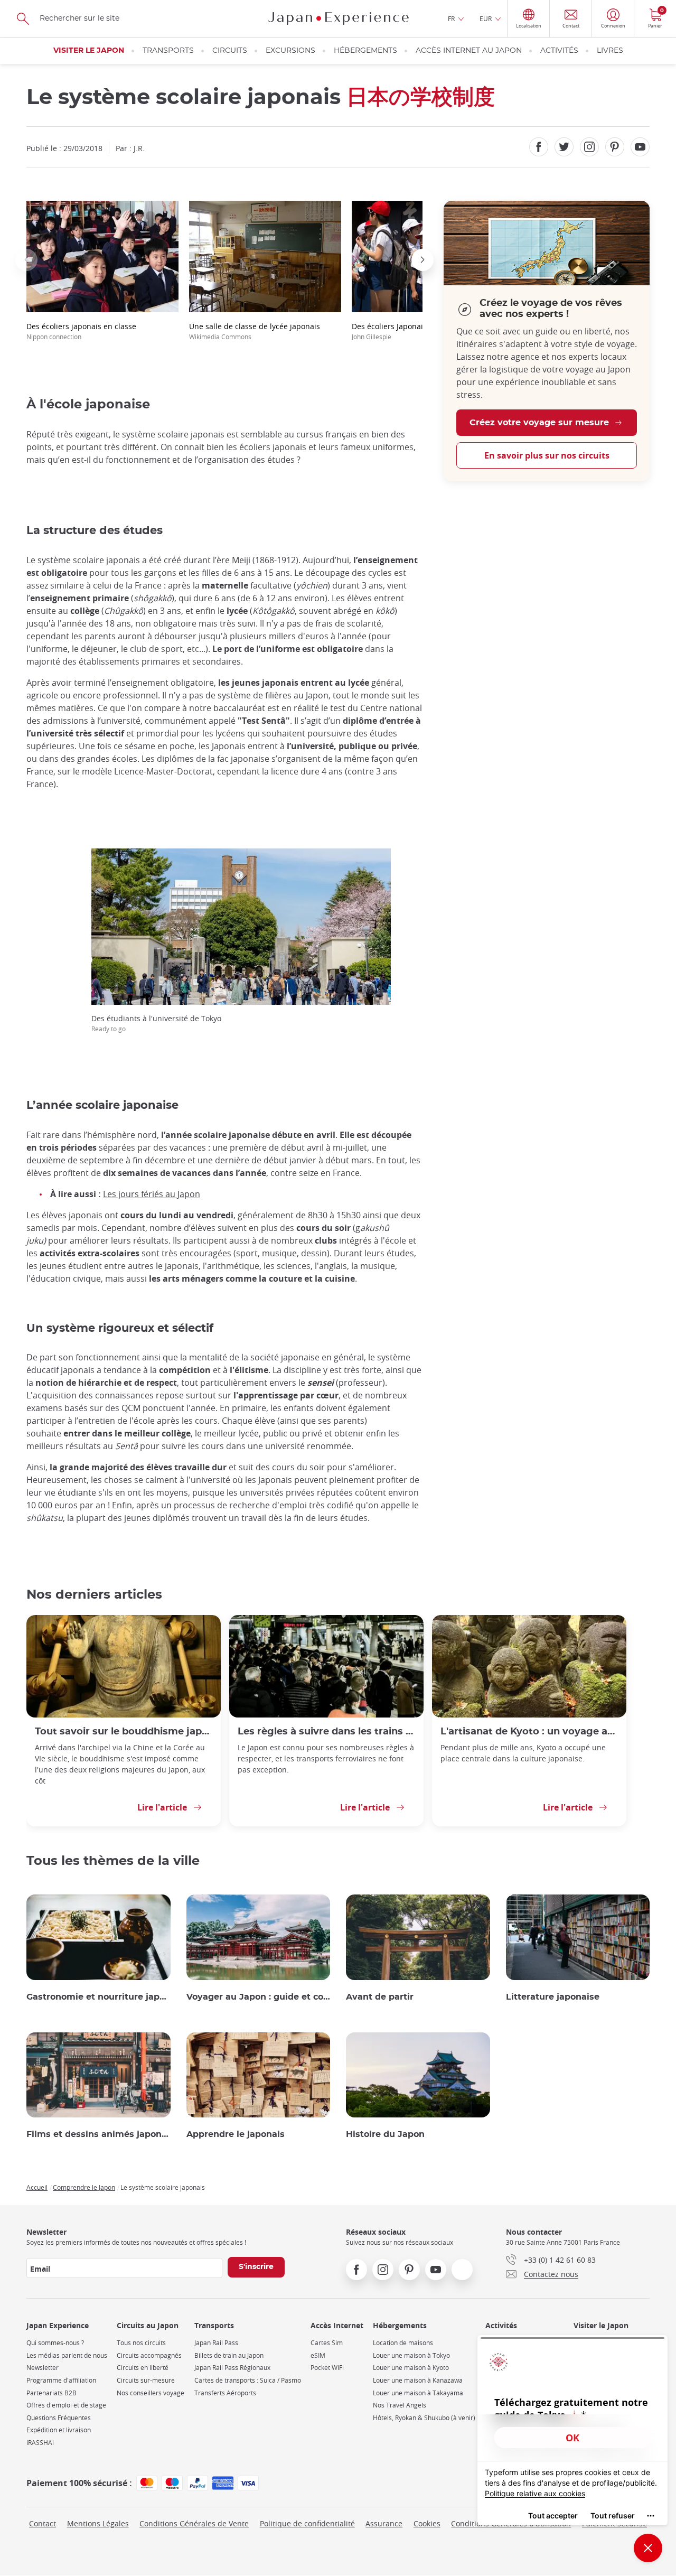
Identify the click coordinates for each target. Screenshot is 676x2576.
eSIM (318, 2355)
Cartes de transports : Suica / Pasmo (248, 2380)
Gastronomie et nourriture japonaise (98, 1997)
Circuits (230, 51)
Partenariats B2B (51, 2393)
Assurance (384, 2523)
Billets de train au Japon (229, 2355)
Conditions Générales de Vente (194, 2523)
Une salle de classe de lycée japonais (255, 331)
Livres (610, 51)
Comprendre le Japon (84, 2187)
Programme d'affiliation (61, 2380)
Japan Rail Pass (216, 2343)
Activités (559, 51)
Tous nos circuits (141, 2343)
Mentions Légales (98, 2523)
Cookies (427, 2523)
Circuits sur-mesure (146, 2380)
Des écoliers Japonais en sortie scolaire (421, 331)
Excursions (290, 51)
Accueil (37, 2187)
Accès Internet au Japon (469, 51)
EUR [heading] (486, 18)
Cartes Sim (327, 2343)
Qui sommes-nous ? (55, 2343)
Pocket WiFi (327, 2368)
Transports (168, 51)
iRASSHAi (40, 2443)
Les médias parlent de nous (67, 2355)
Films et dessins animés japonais (98, 2134)
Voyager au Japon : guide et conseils (259, 1997)
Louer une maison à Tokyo (411, 2355)
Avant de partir (380, 1997)
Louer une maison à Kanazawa (418, 2380)
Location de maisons (403, 2343)
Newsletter (43, 2368)
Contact (43, 2523)
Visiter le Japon (89, 51)
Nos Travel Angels (400, 2405)
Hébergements (365, 51)
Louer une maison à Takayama (418, 2393)
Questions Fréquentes (59, 2418)
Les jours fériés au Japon (152, 1194)
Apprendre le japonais (236, 2134)
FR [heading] (451, 18)
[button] (26, 260)
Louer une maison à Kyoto (411, 2368)
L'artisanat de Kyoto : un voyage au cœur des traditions (529, 1732)
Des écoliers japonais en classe (81, 331)
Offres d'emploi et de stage (66, 2405)
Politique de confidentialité (307, 2523)
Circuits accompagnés (149, 2355)
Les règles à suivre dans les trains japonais (326, 1732)
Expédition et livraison (59, 2430)
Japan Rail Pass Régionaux (232, 2368)
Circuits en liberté (143, 2368)
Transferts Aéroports (225, 2393)
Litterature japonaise (553, 1997)
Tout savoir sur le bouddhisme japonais (124, 1732)
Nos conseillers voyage (151, 2393)
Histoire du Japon (385, 2134)
